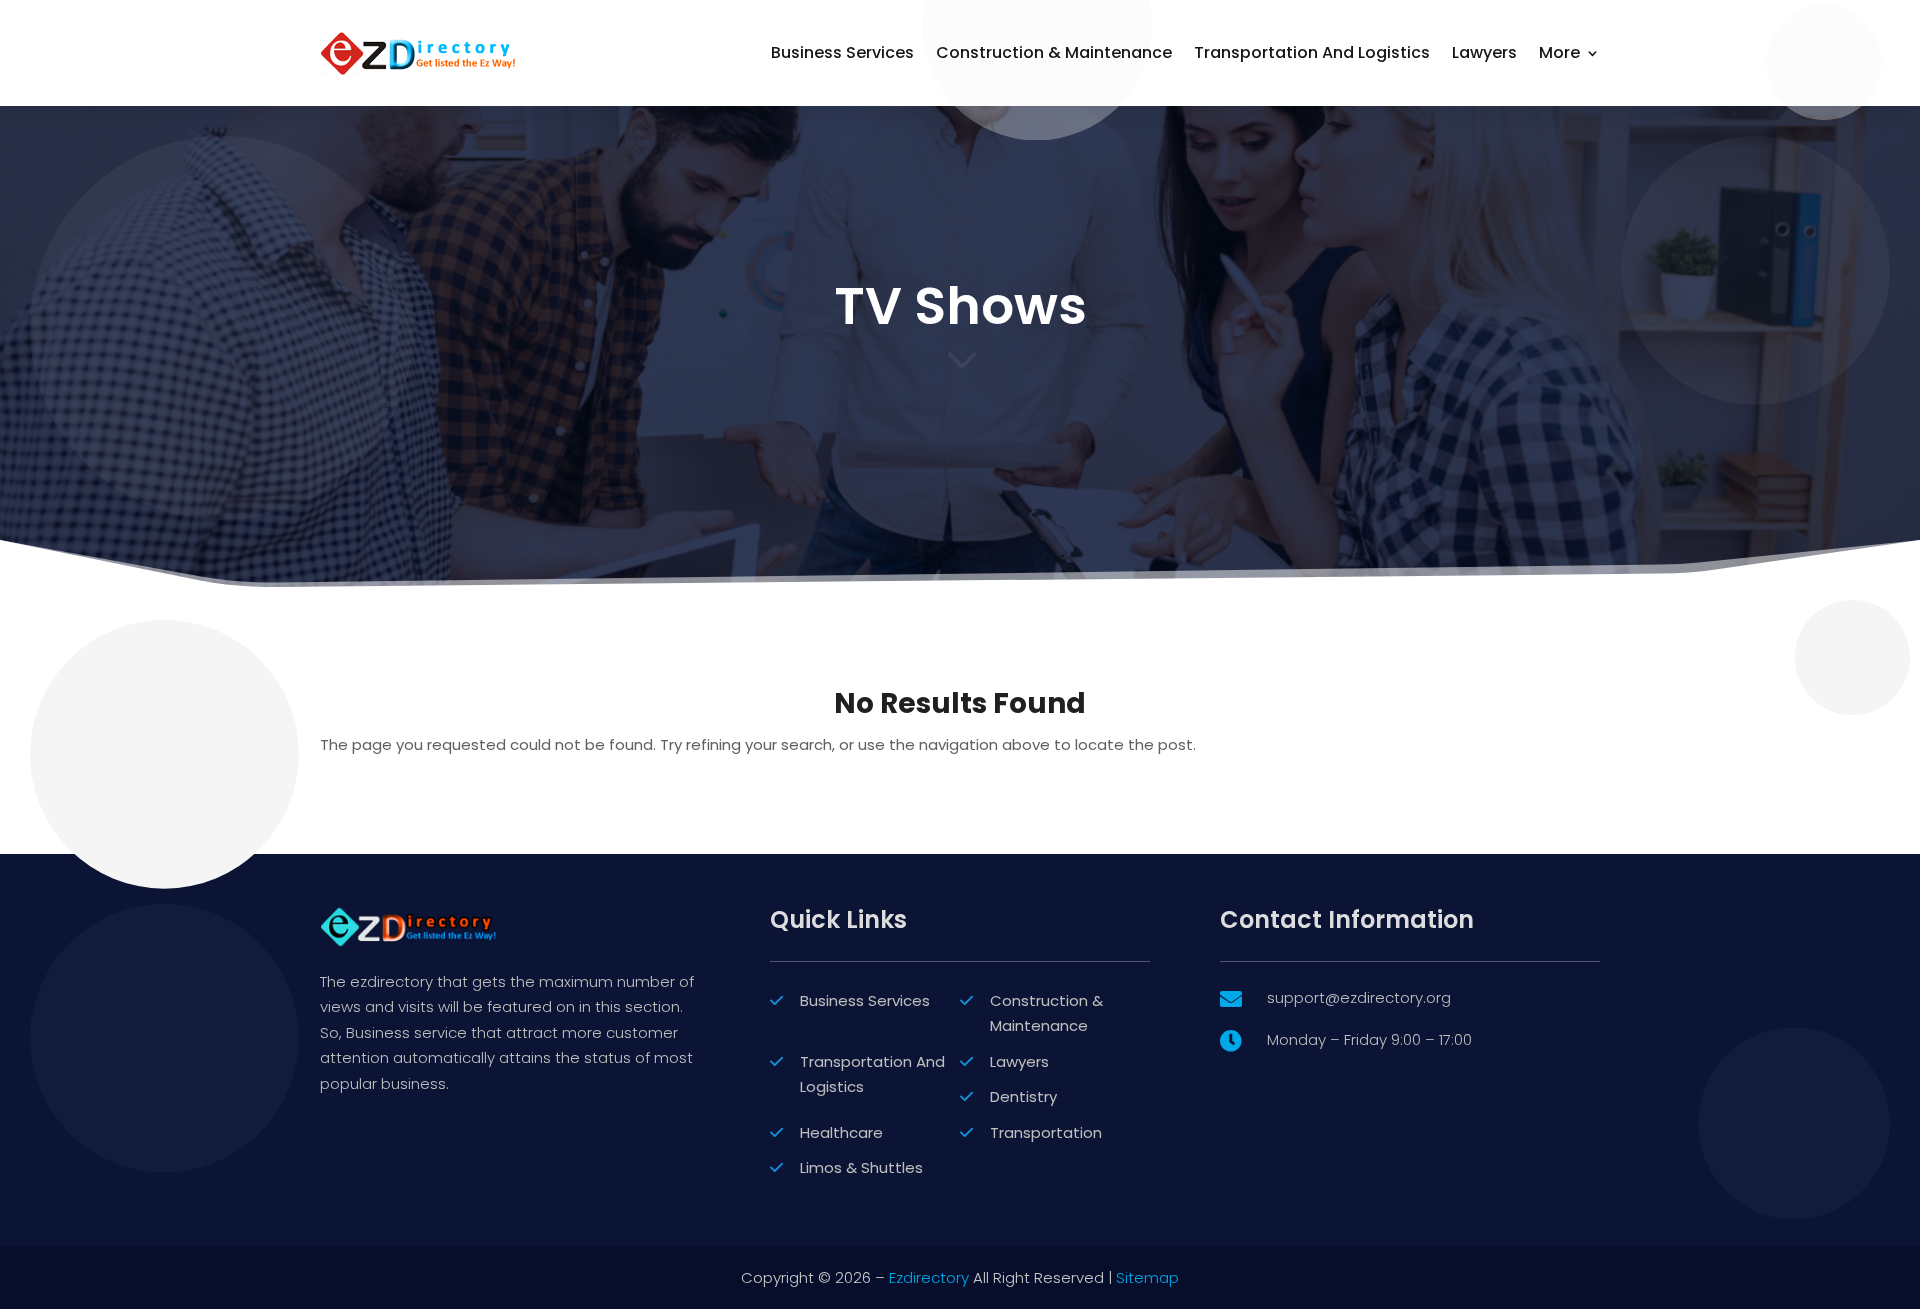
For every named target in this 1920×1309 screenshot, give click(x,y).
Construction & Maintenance (1054, 52)
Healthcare (841, 1132)
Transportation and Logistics (1312, 52)
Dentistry (1023, 1096)
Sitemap (1147, 1277)
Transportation (1046, 1132)
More (1559, 52)
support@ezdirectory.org (1359, 997)
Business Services (842, 52)
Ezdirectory (929, 1277)
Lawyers (1484, 52)
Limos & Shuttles (861, 1167)
